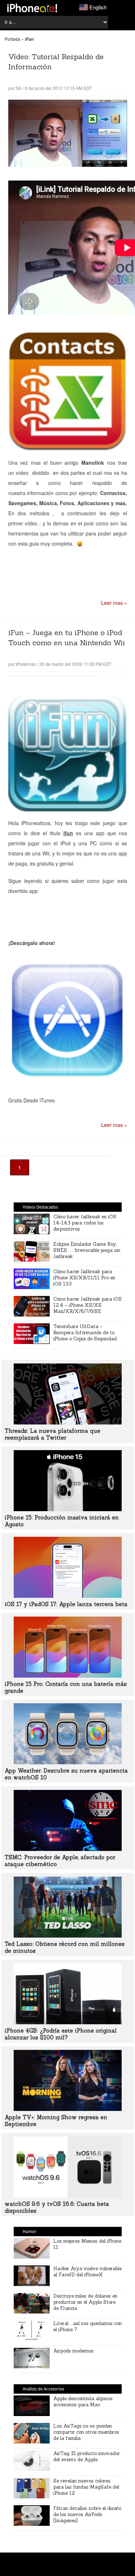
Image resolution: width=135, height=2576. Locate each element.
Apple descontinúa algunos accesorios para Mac (83, 2402)
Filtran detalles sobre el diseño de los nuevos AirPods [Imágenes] (87, 2514)
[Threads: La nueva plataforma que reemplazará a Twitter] (68, 1422)
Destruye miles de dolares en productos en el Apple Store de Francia (85, 2302)
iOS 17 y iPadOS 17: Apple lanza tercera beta (66, 1604)
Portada (12, 39)
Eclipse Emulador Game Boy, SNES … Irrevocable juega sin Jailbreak (87, 1250)
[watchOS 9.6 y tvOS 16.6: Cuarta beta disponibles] (68, 2195)
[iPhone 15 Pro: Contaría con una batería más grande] (68, 1675)
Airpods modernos (73, 2351)
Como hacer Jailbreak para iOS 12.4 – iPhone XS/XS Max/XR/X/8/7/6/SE (87, 1305)
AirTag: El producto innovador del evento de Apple (87, 2456)
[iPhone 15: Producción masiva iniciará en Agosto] (68, 1509)
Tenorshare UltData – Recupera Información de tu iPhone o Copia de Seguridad (85, 1333)
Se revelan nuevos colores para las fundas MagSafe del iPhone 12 (86, 2487)
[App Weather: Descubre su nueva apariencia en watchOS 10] (68, 1762)
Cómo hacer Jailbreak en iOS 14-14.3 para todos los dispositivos (85, 1223)
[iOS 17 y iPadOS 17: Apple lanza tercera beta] (68, 1596)
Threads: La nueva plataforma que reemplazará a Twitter (53, 1434)
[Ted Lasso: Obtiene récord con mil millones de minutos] (68, 1935)
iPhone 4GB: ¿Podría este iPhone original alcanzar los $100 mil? (61, 2034)
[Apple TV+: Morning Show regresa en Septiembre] (68, 2109)
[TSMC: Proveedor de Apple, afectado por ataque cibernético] (68, 1849)
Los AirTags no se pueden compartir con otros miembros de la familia (86, 2432)
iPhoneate (32, 8)
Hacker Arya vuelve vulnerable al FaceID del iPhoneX (87, 2272)
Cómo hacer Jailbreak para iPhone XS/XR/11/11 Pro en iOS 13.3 (84, 1278)
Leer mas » (114, 603)
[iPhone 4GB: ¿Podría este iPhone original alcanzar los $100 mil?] (68, 2022)
